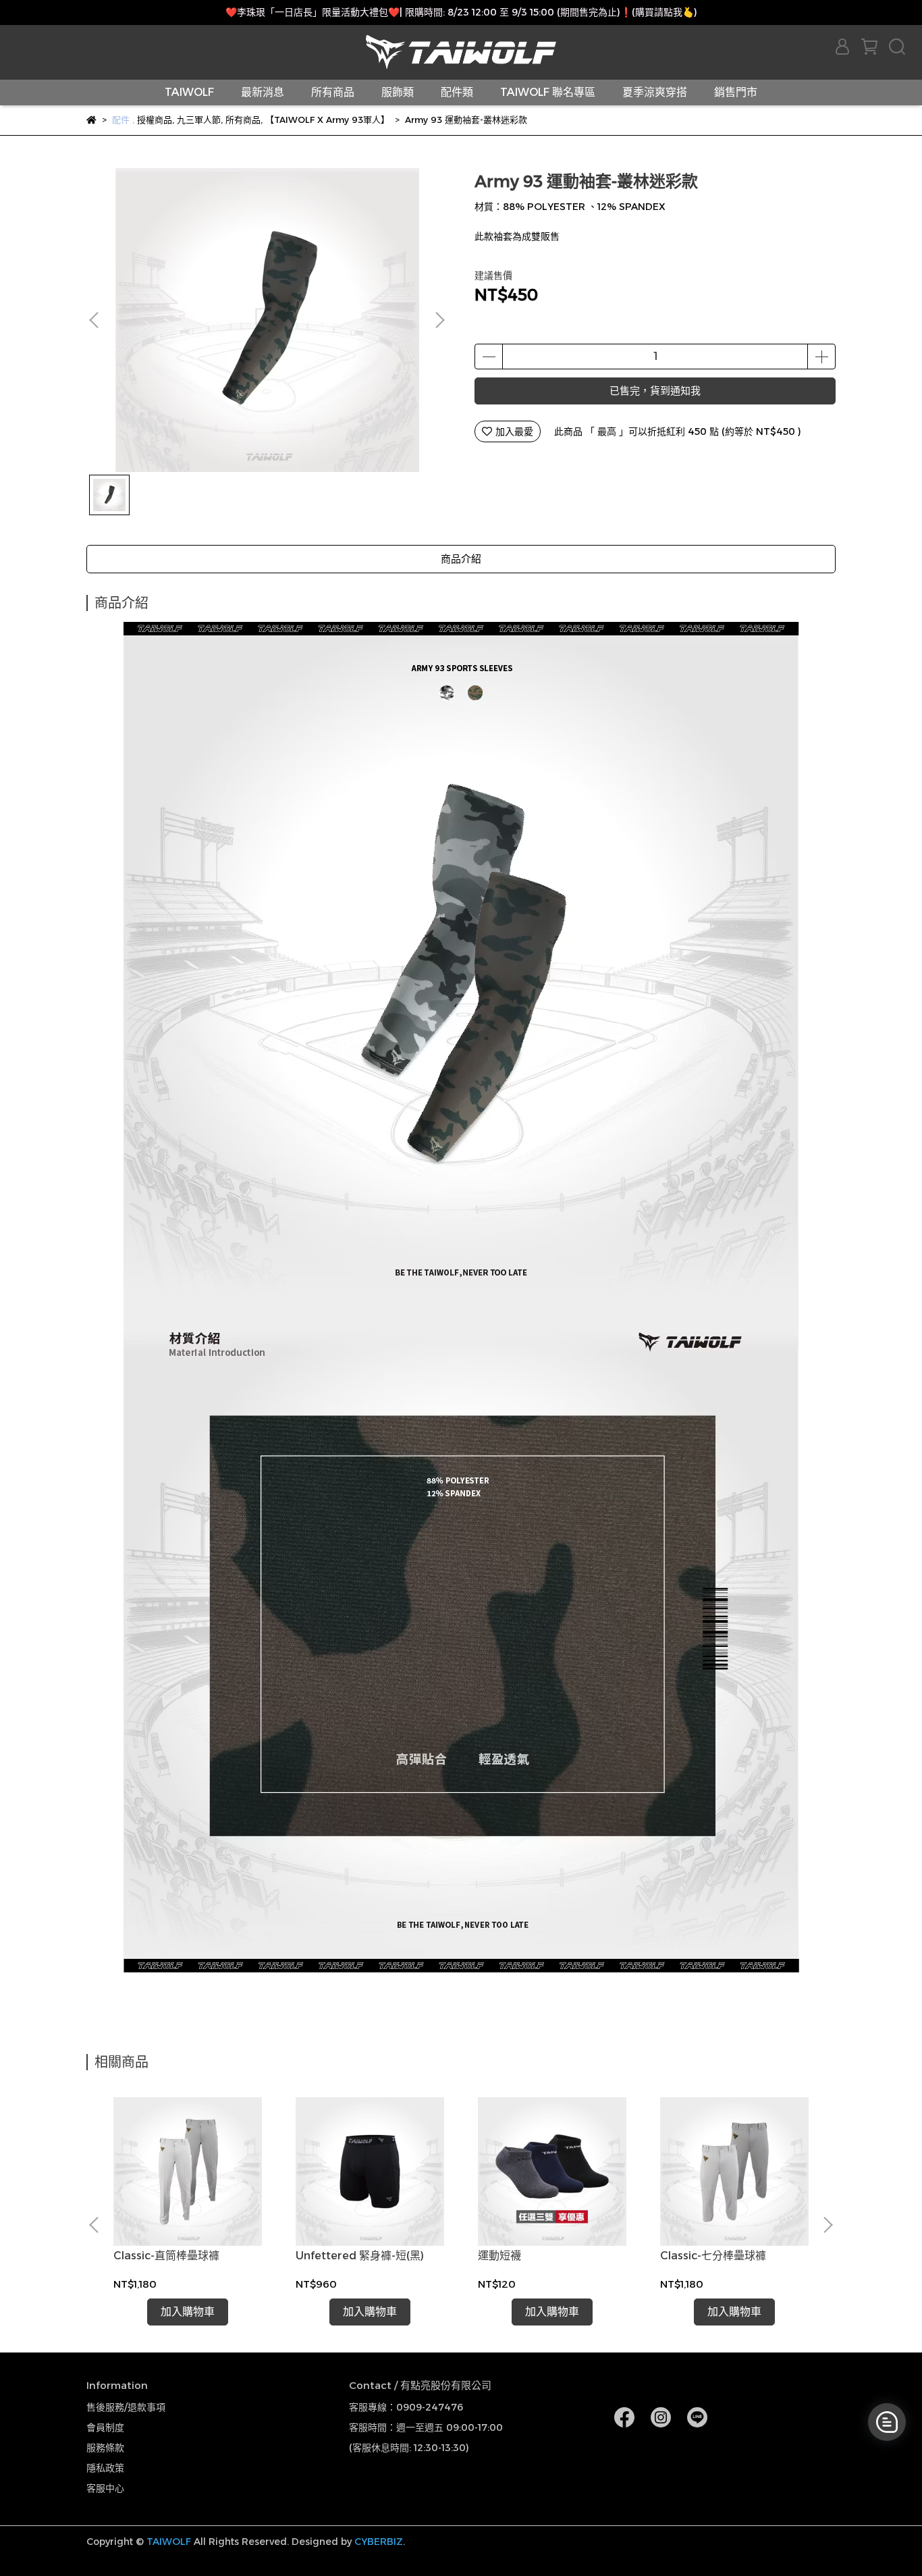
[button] (439, 320)
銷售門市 (736, 92)
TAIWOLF (189, 92)
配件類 (457, 92)
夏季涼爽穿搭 (655, 92)
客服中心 (105, 2488)
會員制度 (105, 2427)
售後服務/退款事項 (126, 2407)
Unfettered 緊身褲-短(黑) (360, 2256)
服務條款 (105, 2448)
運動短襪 (499, 2256)
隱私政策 (105, 2468)
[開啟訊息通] (887, 2422)
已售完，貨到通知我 (655, 391)
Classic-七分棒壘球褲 (713, 2256)
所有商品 (333, 92)
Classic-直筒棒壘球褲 (166, 2256)
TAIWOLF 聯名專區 (548, 92)
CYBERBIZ (379, 2542)
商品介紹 (461, 559)
